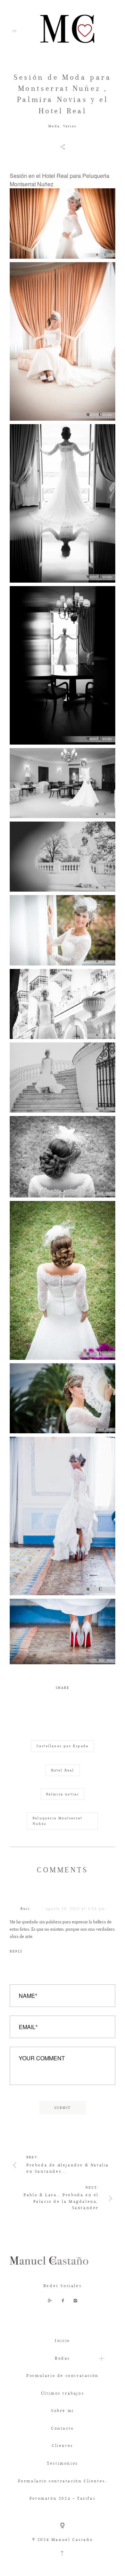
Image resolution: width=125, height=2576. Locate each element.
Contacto (62, 2428)
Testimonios (62, 2463)
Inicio (62, 2341)
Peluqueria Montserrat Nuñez (57, 1821)
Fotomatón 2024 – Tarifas (62, 2498)
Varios (70, 126)
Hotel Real (63, 1770)
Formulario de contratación (62, 2376)
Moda (54, 126)
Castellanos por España (62, 1746)
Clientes (62, 2446)
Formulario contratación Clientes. (63, 2481)
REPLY (16, 1951)
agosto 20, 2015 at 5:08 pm (76, 1909)
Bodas (62, 2358)
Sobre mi (62, 2411)
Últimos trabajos (63, 2393)
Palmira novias (63, 1794)
